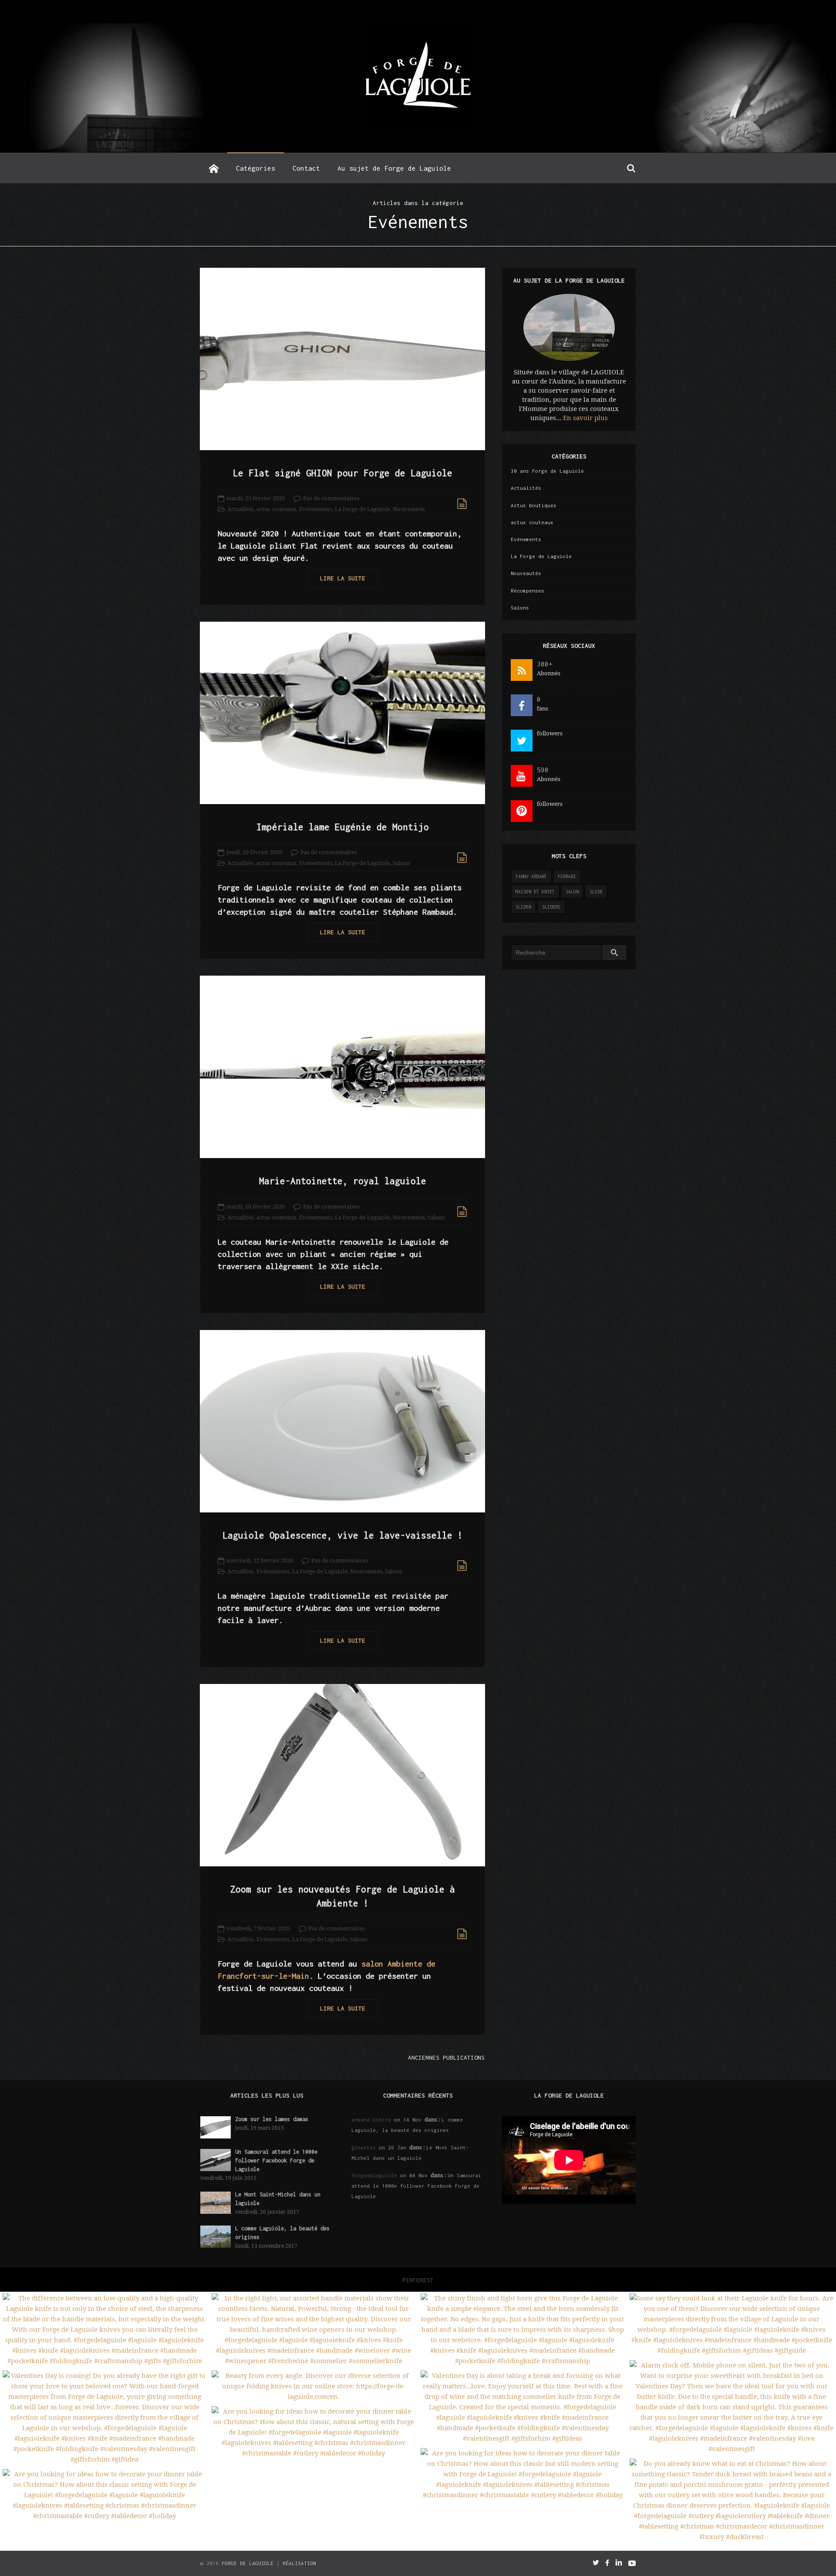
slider (523, 907)
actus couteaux (276, 509)
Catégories (256, 168)
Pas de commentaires (331, 498)
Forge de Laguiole (248, 2563)
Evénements (316, 509)
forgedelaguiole (374, 2175)
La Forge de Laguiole (362, 509)
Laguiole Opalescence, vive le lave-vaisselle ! (343, 1535)
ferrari (567, 876)
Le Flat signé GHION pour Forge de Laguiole (343, 473)
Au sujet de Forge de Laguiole (394, 168)
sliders (551, 907)
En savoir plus (585, 418)
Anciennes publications (446, 2057)
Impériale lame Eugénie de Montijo (343, 827)
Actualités (241, 509)
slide (596, 892)
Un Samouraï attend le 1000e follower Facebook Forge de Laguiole (276, 2160)
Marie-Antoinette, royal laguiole (343, 1181)
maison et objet (535, 892)
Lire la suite (343, 578)
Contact (306, 168)
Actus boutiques (534, 505)
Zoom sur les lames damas (272, 2119)
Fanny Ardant (531, 876)
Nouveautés (409, 509)
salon (572, 892)
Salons (401, 863)
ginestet (364, 2147)
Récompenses (528, 591)
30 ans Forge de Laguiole (547, 471)
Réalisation (299, 2563)
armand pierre (371, 2120)
